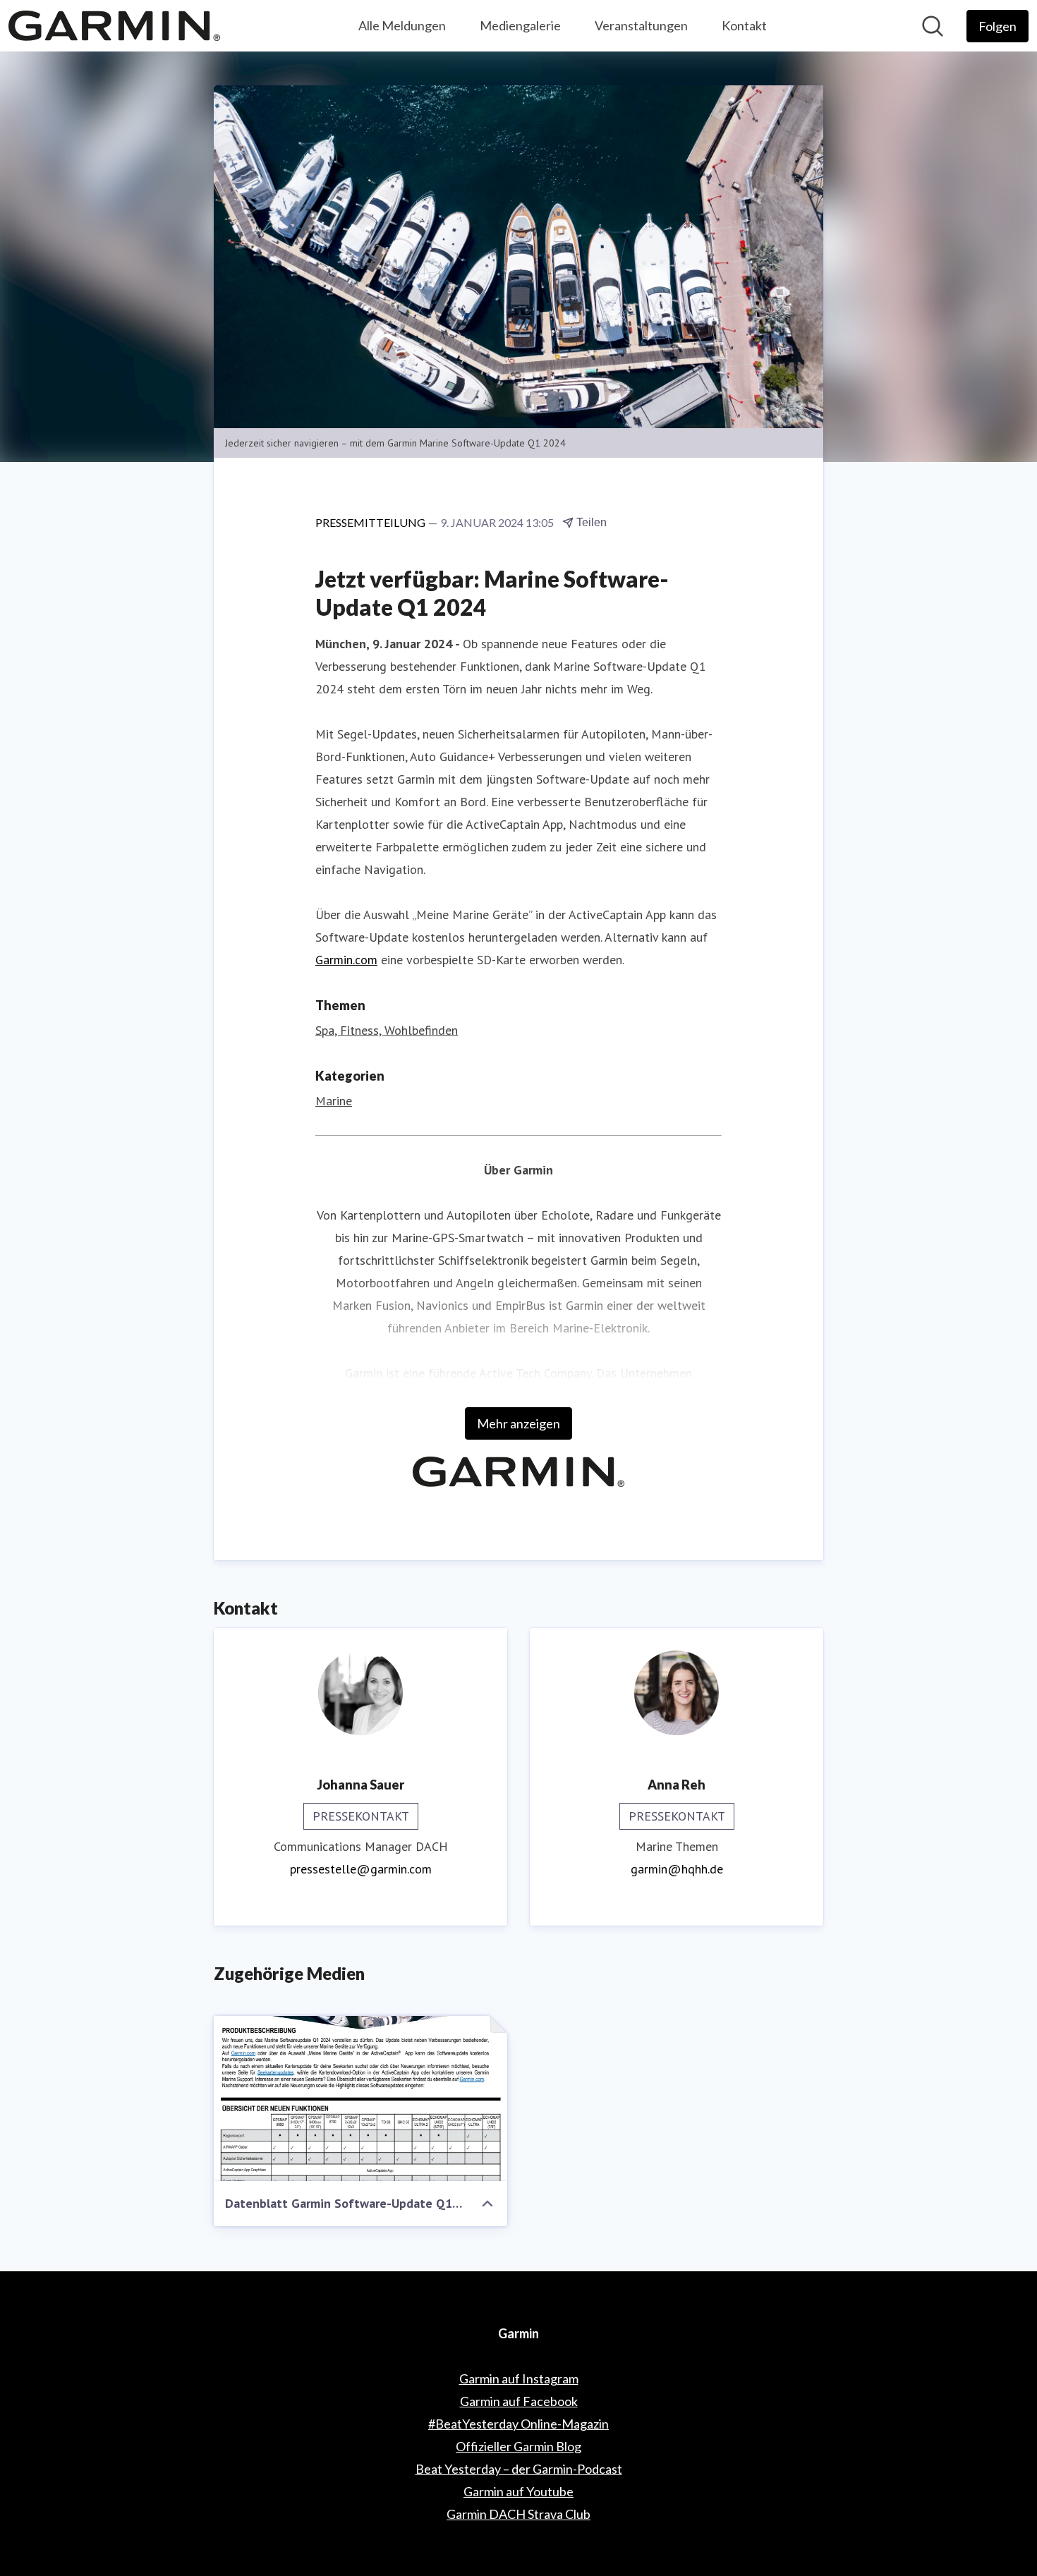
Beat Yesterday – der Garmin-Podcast (519, 2469)
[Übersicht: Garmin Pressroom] (114, 26)
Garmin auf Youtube (518, 2491)
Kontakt (744, 25)
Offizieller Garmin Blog (518, 2446)
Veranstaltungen (641, 25)
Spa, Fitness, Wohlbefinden (387, 1030)
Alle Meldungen (402, 25)
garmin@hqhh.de (677, 1869)
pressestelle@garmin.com (361, 1869)
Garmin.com (346, 960)
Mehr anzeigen (518, 1423)
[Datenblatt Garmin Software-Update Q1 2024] (360, 2098)
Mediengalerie (520, 25)
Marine (334, 1101)
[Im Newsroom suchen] (933, 26)
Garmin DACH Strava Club (518, 2514)
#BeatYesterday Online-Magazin (518, 2424)
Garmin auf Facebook (519, 2401)
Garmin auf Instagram (519, 2378)
